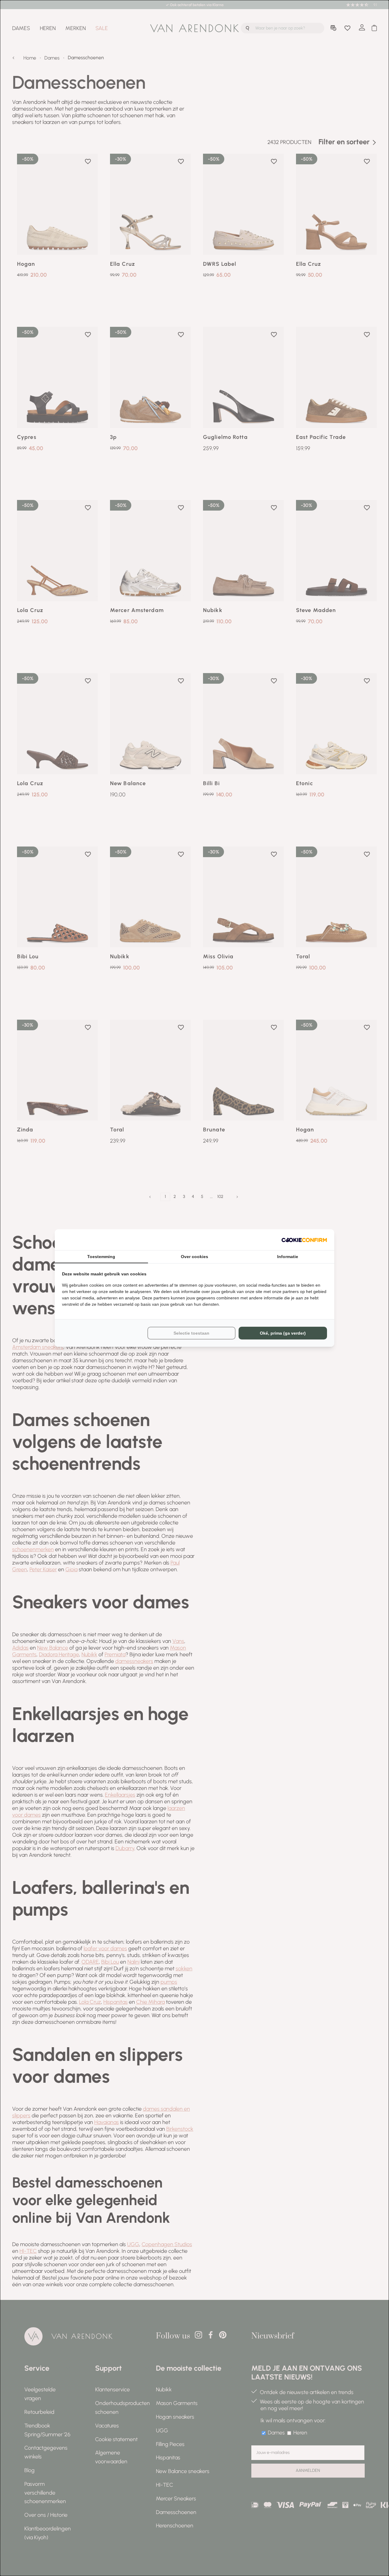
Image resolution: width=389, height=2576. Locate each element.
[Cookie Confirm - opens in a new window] (304, 1240)
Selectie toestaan (191, 1333)
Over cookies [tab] (194, 1257)
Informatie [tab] (288, 1257)
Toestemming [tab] (101, 1257)
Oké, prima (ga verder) (283, 1333)
